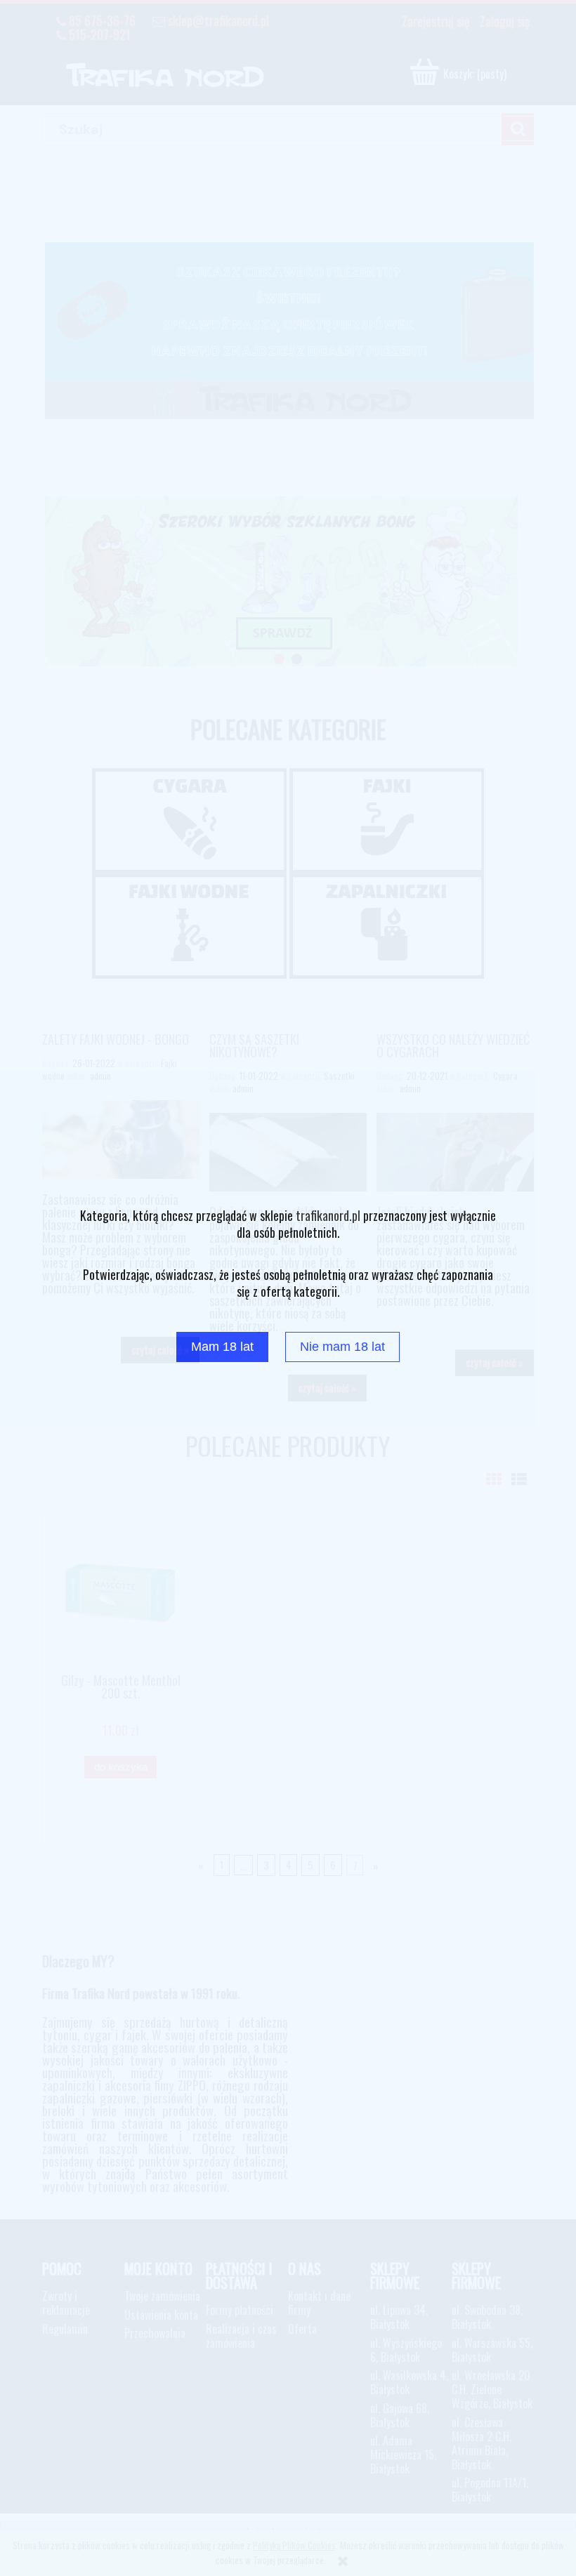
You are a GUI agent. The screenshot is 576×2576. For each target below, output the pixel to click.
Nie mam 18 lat (342, 1347)
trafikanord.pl (328, 1215)
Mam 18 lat (222, 1347)
